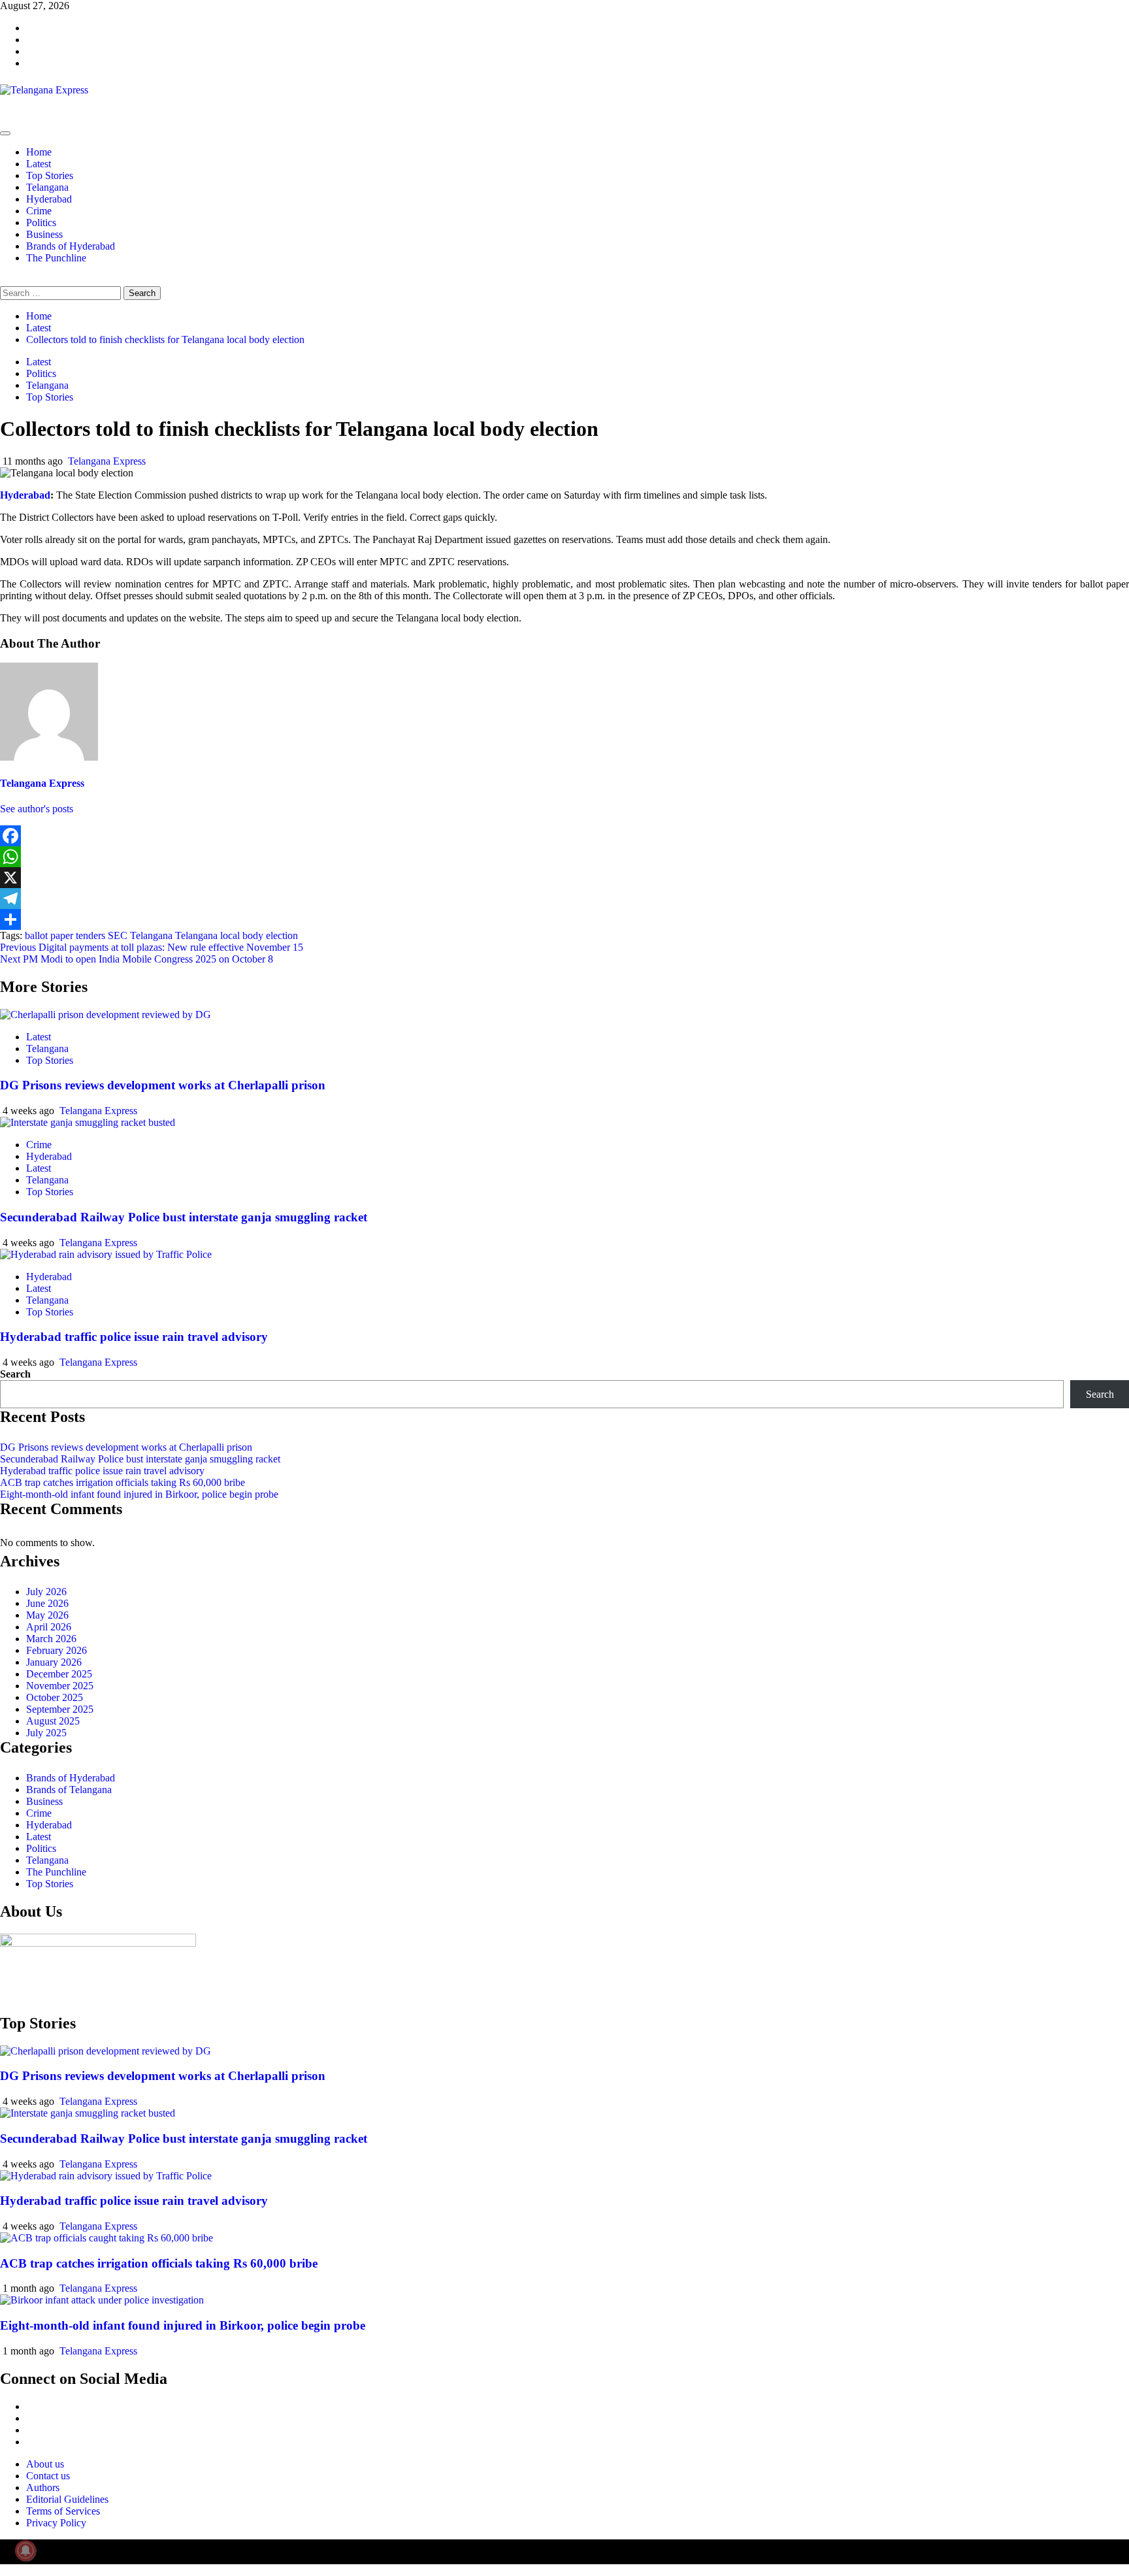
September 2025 (60, 1709)
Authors (43, 2487)
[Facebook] (564, 836)
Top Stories (50, 175)
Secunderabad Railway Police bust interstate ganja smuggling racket (184, 1217)
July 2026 (46, 1592)
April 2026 (49, 1627)
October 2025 (55, 1697)
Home (39, 152)
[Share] (564, 919)
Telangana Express (107, 461)
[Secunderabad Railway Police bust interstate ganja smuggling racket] (88, 1122)
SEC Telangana (140, 935)
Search (15, 1374)
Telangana (47, 187)
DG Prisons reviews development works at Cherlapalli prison (163, 1085)
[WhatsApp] (564, 857)
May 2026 (47, 1615)
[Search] (4, 280)
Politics (41, 223)
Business (44, 234)
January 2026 (54, 1662)
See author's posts (37, 809)
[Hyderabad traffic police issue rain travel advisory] (106, 1254)
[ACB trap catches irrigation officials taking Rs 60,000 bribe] (106, 2238)
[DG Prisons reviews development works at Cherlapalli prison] (106, 1015)
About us (45, 2464)
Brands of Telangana (69, 1790)
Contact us (48, 2476)
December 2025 (59, 1674)
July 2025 (46, 1733)
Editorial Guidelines (67, 2499)
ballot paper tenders (65, 935)
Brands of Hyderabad (71, 246)
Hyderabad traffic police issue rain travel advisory (134, 1337)
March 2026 (51, 1639)
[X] (564, 878)
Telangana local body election (237, 935)
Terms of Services (63, 2511)
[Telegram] (564, 899)
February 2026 (57, 1650)
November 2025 (60, 1686)
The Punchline (56, 258)
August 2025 (53, 1721)
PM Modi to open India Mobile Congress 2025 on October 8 (137, 959)
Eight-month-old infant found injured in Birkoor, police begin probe (139, 1494)
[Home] (4, 118)
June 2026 (47, 1603)
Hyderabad (49, 199)
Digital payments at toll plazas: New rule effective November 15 (152, 947)
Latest (39, 164)
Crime (39, 211)
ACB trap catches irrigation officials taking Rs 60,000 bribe (123, 1482)
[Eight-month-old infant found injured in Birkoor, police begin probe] (102, 2300)
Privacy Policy (56, 2523)
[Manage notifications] (25, 2551)
